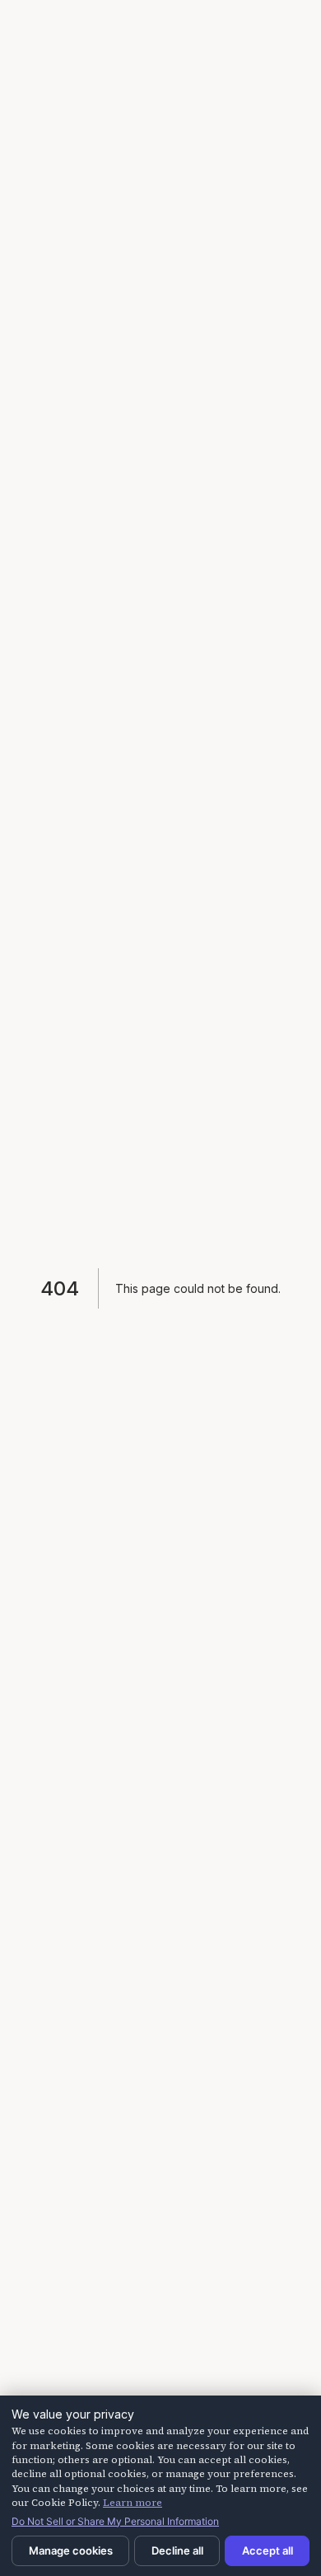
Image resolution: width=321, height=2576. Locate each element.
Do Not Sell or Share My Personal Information (115, 2521)
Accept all (267, 2550)
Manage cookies (71, 2550)
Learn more (133, 2503)
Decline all (177, 2550)
